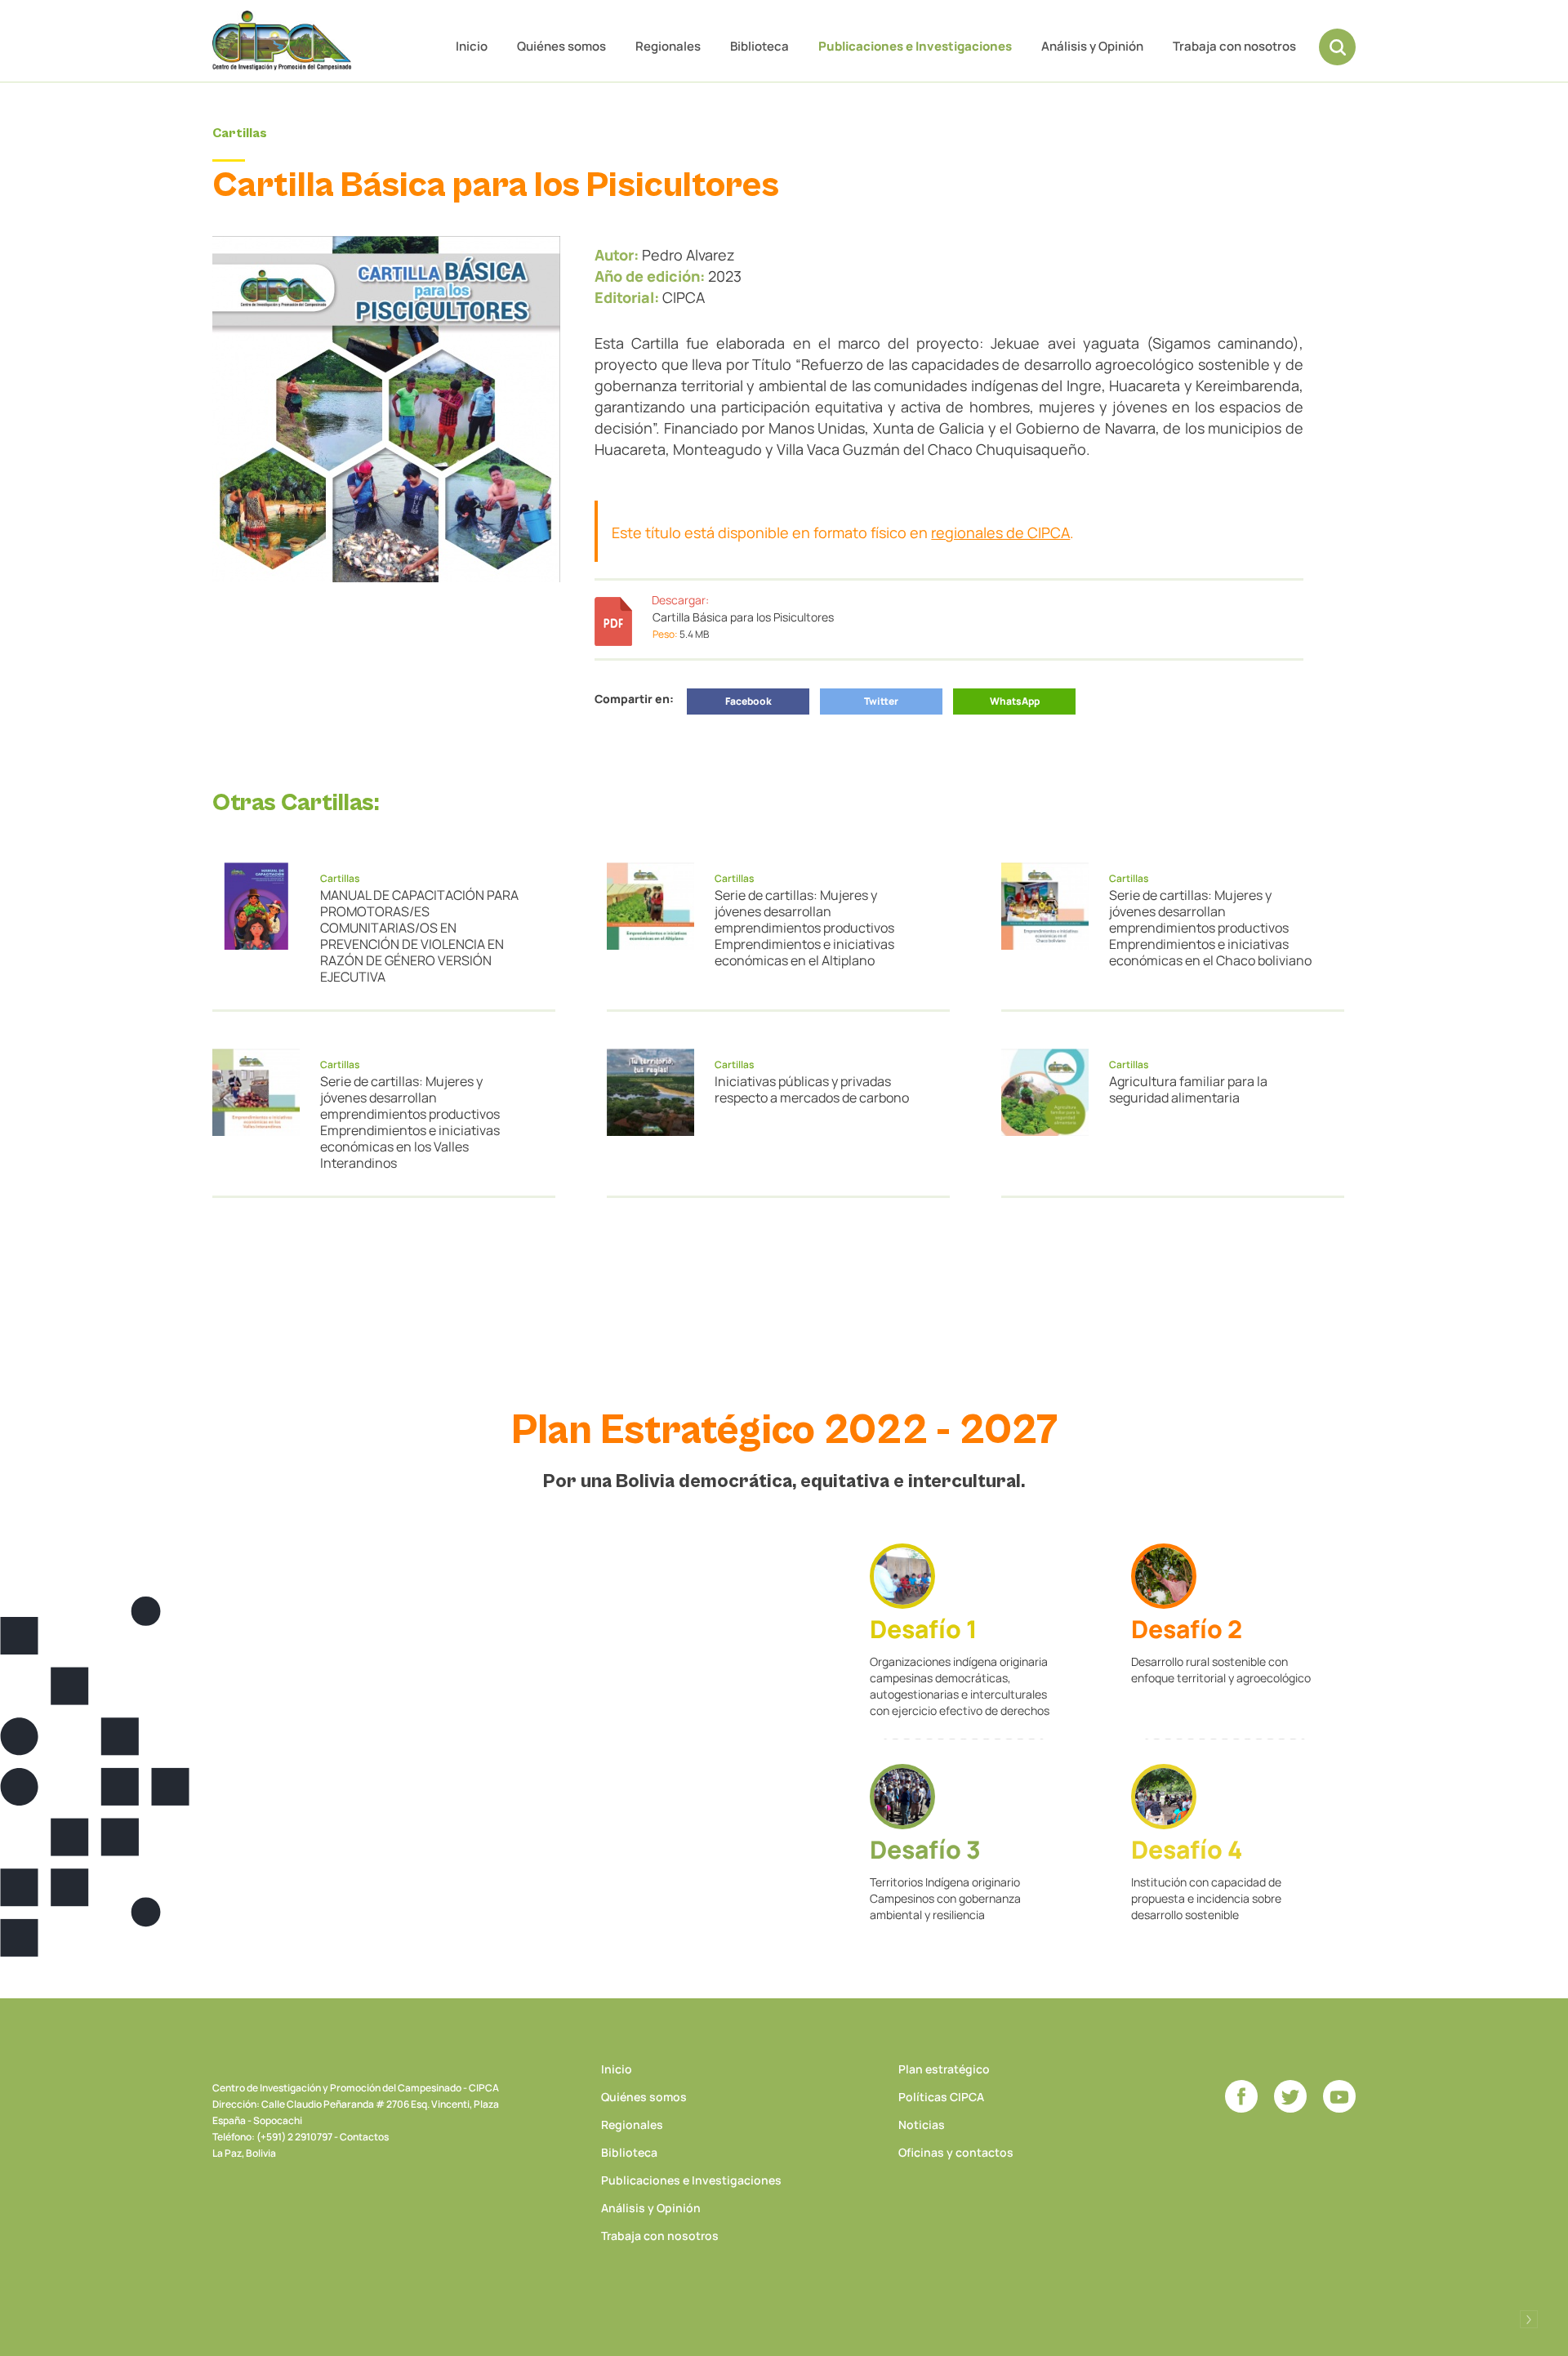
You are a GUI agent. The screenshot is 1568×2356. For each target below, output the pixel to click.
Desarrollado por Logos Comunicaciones (1529, 2319)
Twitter (881, 701)
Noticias (922, 2124)
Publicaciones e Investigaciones (915, 46)
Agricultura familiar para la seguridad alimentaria (1188, 1089)
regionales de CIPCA (1000, 532)
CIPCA (282, 40)
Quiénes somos (561, 46)
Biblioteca (759, 46)
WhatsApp (1015, 701)
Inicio (472, 46)
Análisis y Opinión (1092, 46)
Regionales (668, 46)
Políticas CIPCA (941, 2097)
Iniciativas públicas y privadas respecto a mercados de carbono (812, 1089)
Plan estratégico (944, 2069)
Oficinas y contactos (956, 2152)
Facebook (748, 701)
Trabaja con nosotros (1234, 46)
